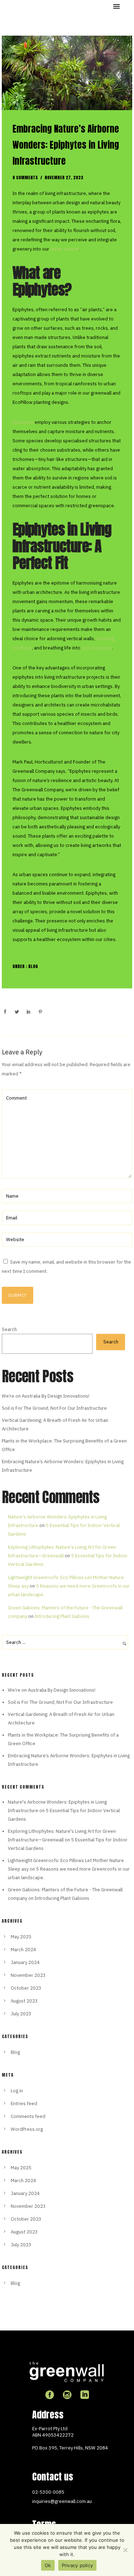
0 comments (25, 178)
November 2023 (28, 1975)
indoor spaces (96, 648)
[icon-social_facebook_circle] (51, 2395)
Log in (17, 2091)
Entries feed (24, 2104)
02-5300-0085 (48, 2492)
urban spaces (65, 249)
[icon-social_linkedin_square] (85, 2395)
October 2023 (26, 1988)
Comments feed (28, 2116)
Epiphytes (23, 422)
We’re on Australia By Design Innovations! (46, 1396)
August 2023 (24, 2001)
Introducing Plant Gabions (62, 1616)
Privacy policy (78, 2565)
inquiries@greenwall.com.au (62, 2501)
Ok (48, 2565)
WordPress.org (27, 2129)
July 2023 (21, 2014)
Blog (33, 966)
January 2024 (25, 1962)
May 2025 (21, 1937)
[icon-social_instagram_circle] (69, 2395)
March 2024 (23, 1950)
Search (9, 1329)
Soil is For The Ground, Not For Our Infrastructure (54, 1408)
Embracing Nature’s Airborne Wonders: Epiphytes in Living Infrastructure (66, 145)
